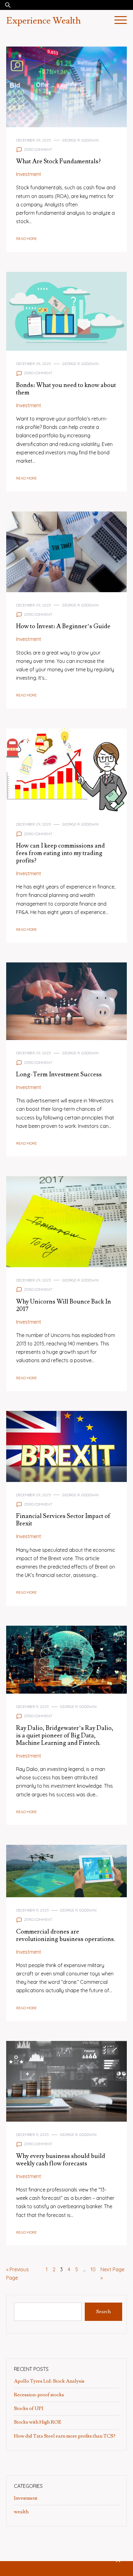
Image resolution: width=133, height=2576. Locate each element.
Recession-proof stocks (39, 2395)
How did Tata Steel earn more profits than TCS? (65, 2436)
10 (93, 2269)
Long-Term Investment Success (59, 1074)
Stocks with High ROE (38, 2422)
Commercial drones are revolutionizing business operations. (66, 1935)
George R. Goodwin (80, 140)
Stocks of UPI (29, 2408)
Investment (29, 174)
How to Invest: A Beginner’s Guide (63, 626)
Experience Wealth (43, 21)
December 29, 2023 (34, 140)
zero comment (38, 149)
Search (103, 2312)
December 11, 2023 (32, 1707)
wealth (21, 2512)
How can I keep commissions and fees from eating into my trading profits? (60, 853)
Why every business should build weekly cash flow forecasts (61, 2160)
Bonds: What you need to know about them (66, 389)
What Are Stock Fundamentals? (58, 161)
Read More (26, 239)
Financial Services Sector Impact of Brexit (63, 1520)
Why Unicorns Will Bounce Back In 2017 (64, 1305)
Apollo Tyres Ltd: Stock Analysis (49, 2381)
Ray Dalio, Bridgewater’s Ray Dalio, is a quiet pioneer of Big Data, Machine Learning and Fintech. (65, 1736)
